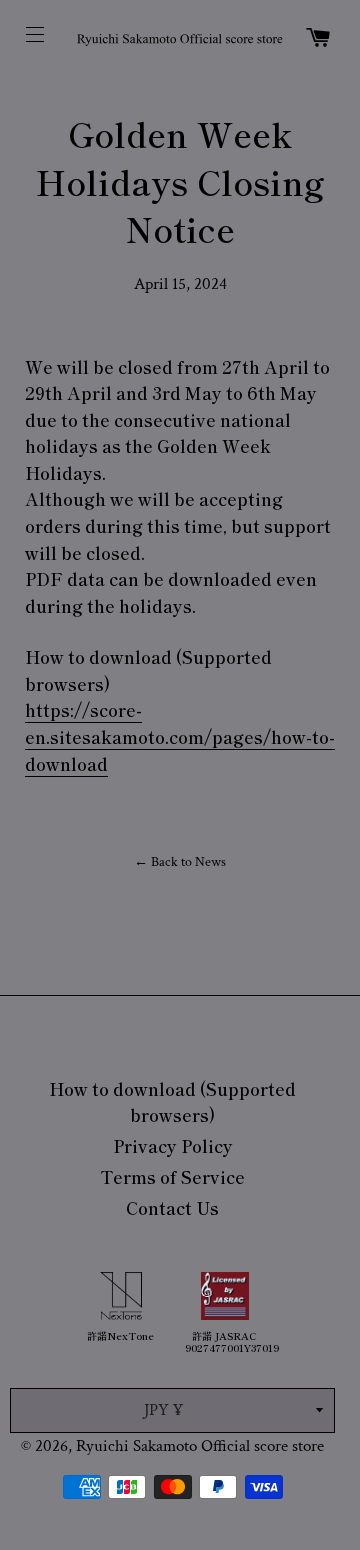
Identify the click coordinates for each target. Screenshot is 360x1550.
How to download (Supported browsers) (172, 1102)
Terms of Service (172, 1176)
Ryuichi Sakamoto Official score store (200, 1446)
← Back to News (180, 862)
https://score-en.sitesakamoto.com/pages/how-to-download (180, 736)
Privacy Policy (173, 1145)
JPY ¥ (163, 1410)
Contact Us (172, 1207)
